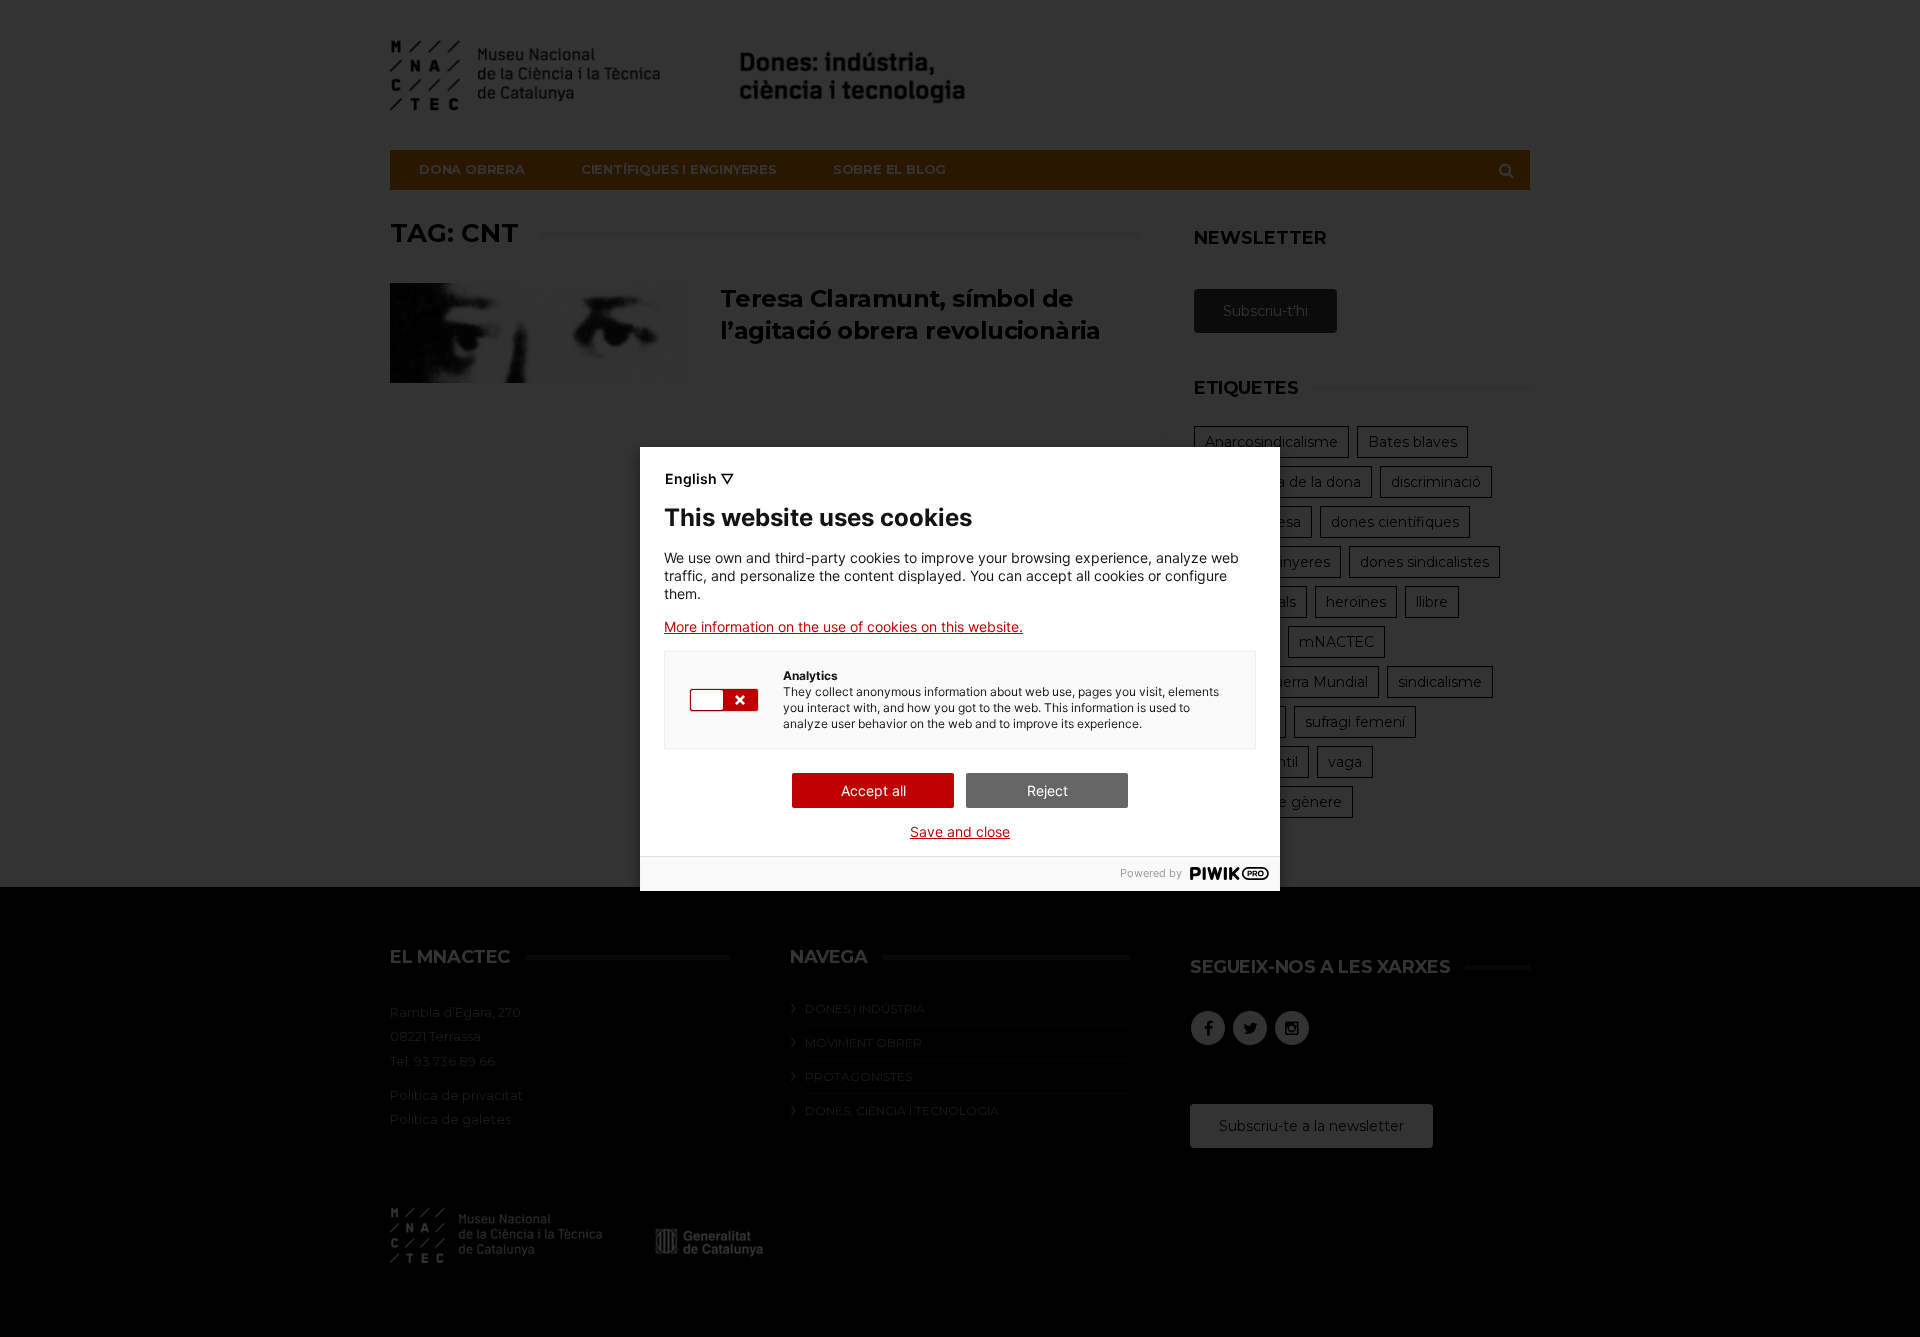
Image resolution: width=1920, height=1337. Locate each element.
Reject (1047, 790)
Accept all (873, 790)
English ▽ (699, 478)
